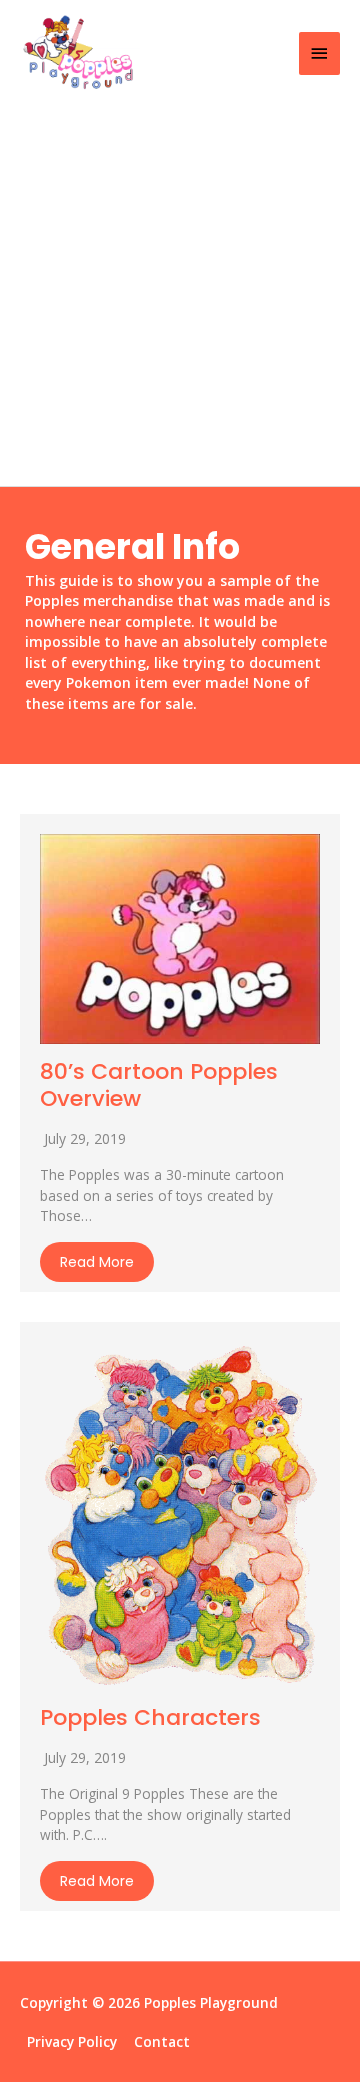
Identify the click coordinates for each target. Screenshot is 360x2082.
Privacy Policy (72, 2041)
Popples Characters (150, 1717)
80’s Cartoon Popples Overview (159, 1084)
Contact (162, 2041)
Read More (97, 1262)
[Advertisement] (180, 296)
